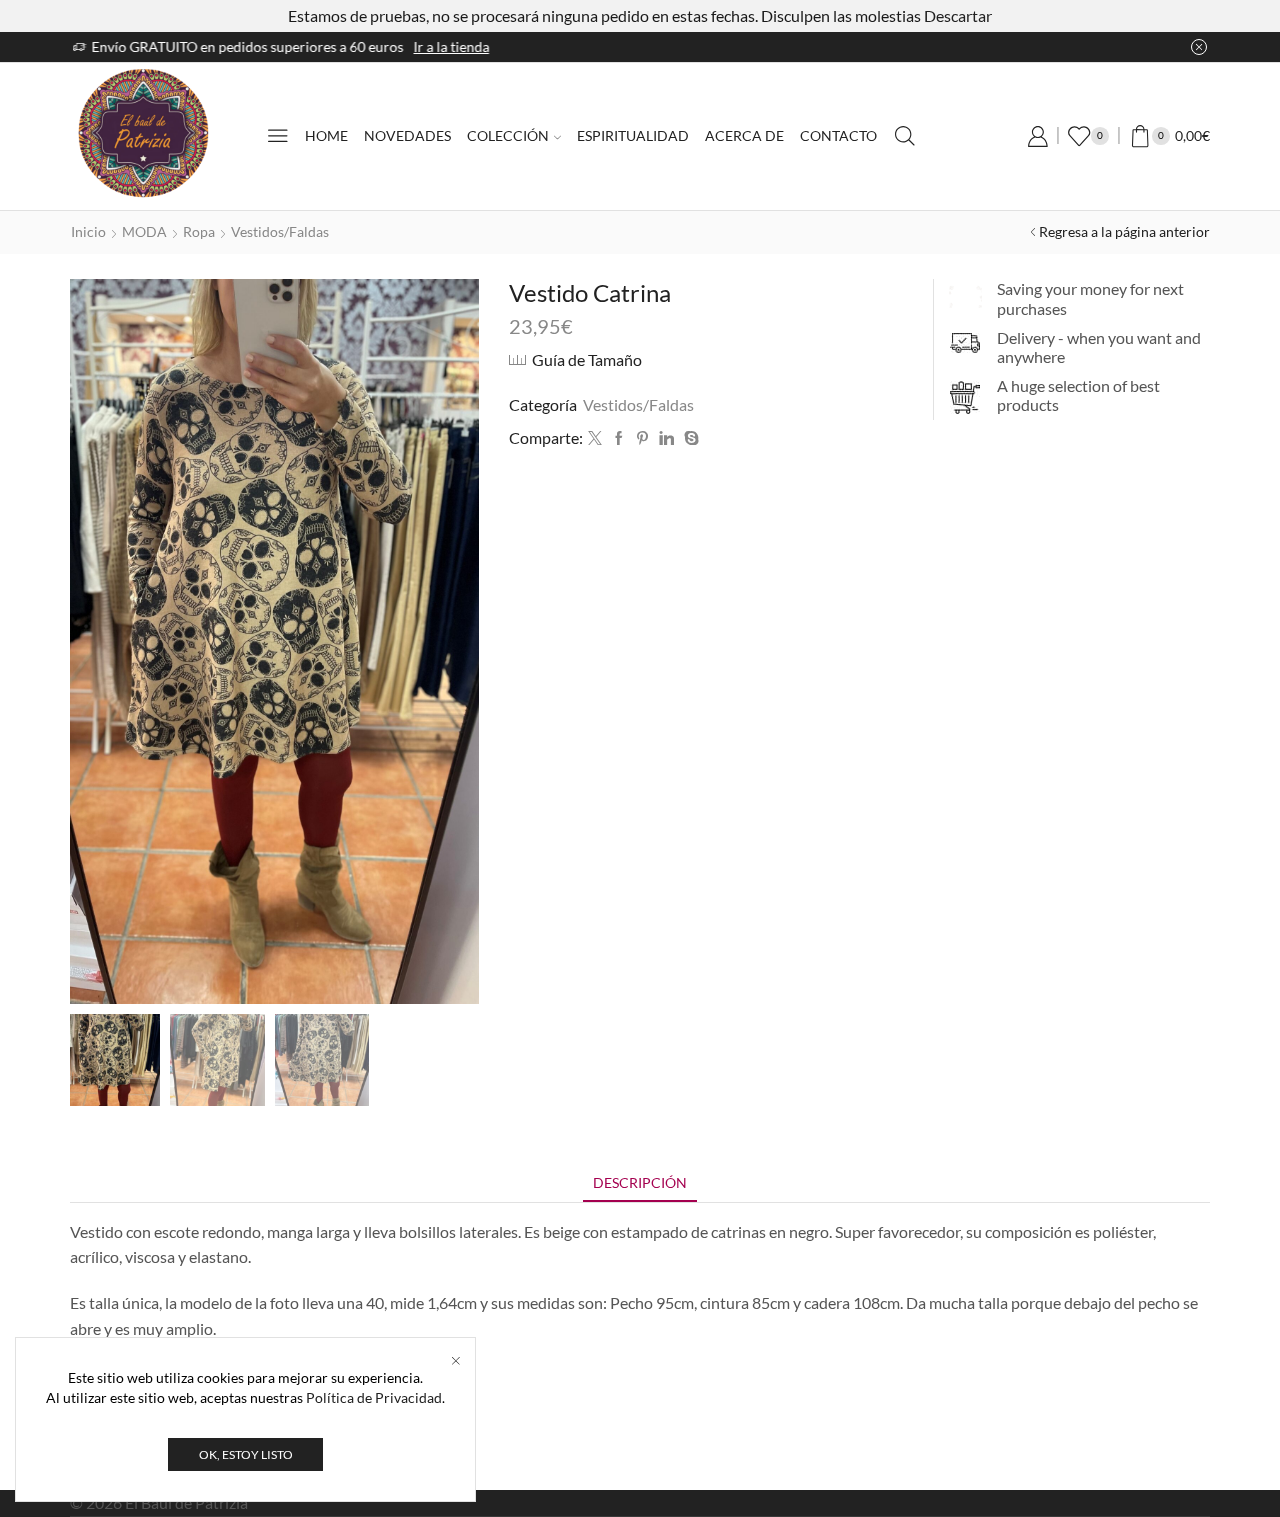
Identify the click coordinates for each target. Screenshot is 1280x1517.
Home (326, 135)
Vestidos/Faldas (280, 231)
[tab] (640, 1182)
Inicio (88, 231)
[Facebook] (619, 438)
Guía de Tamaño (587, 359)
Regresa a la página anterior (1124, 231)
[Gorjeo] (595, 438)
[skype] (689, 438)
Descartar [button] (958, 15)
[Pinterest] (642, 438)
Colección (508, 135)
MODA (144, 231)
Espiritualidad (633, 135)
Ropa (199, 231)
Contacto (838, 135)
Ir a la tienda (811, 46)
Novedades (407, 135)
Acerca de (744, 135)
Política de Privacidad (374, 1397)
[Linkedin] (666, 438)
